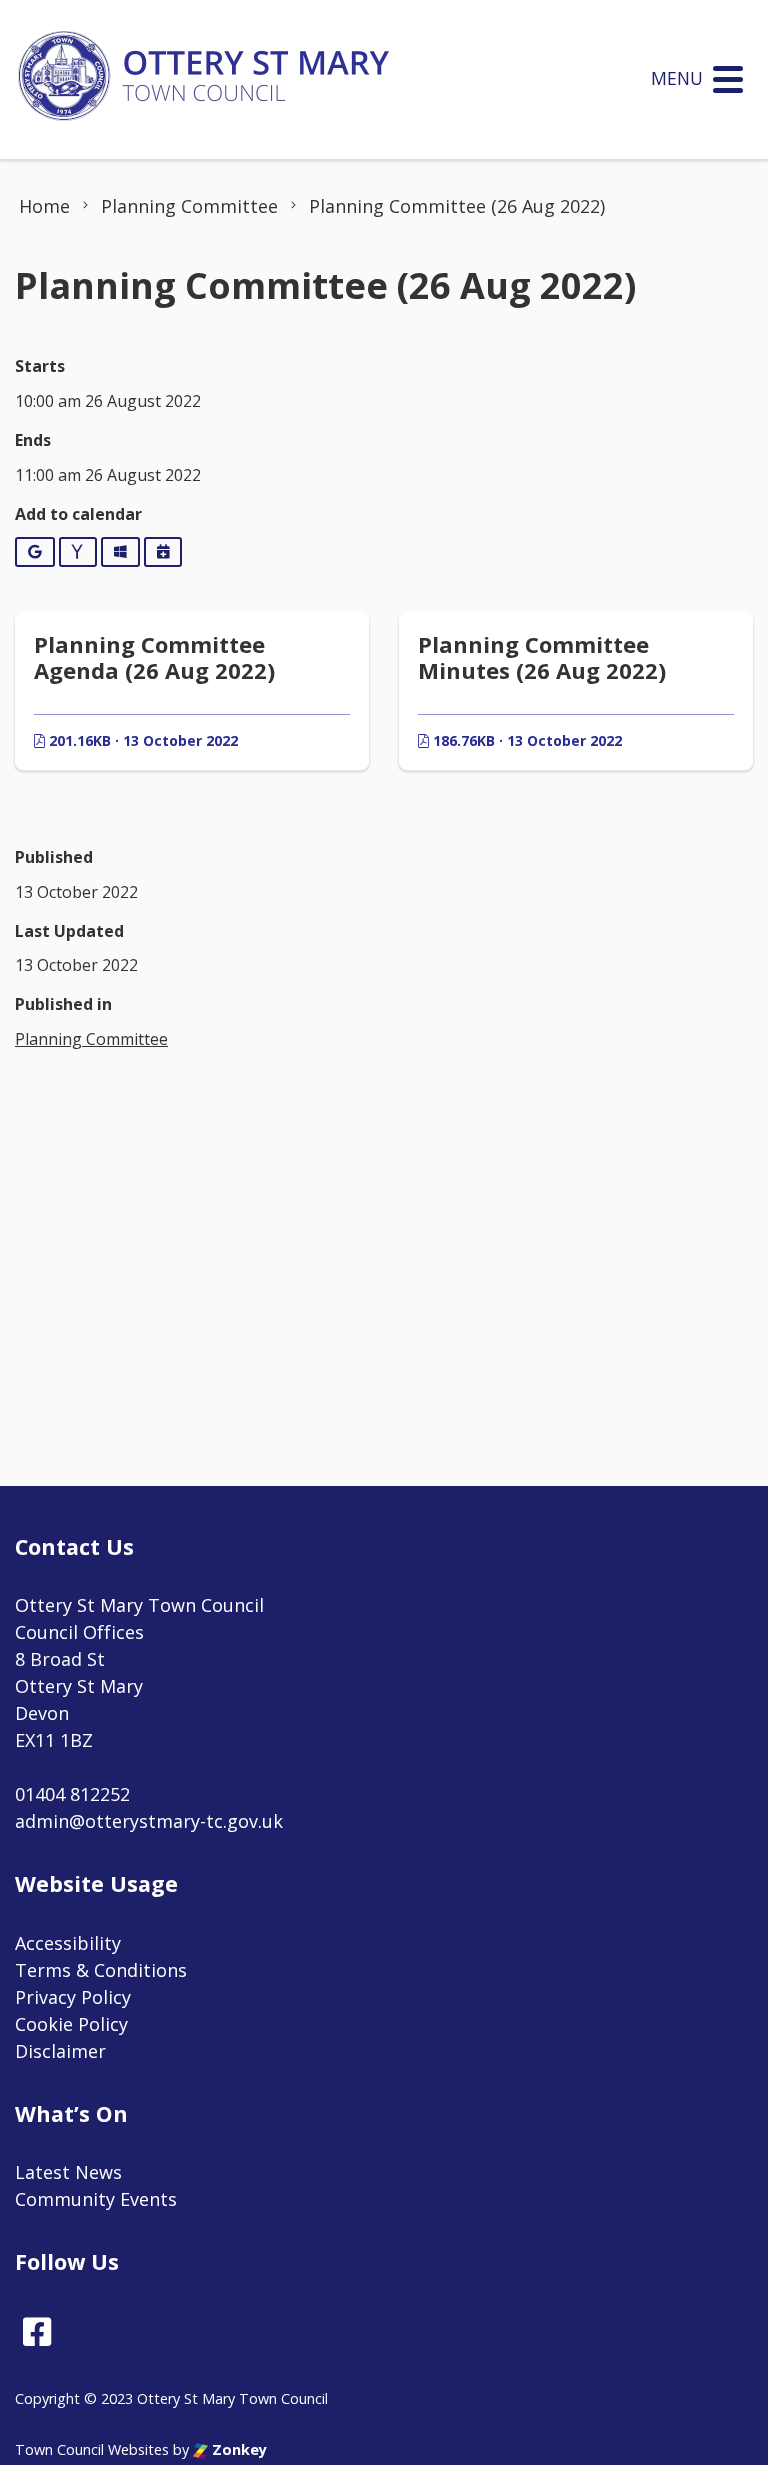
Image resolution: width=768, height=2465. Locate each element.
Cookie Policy (71, 2024)
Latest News (68, 2172)
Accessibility (68, 1943)
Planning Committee (91, 1039)
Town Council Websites (92, 2449)
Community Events (96, 2199)
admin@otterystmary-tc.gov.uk (149, 1821)
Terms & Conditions (101, 1970)
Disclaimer (60, 2051)
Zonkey (237, 2449)
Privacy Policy (73, 1997)
